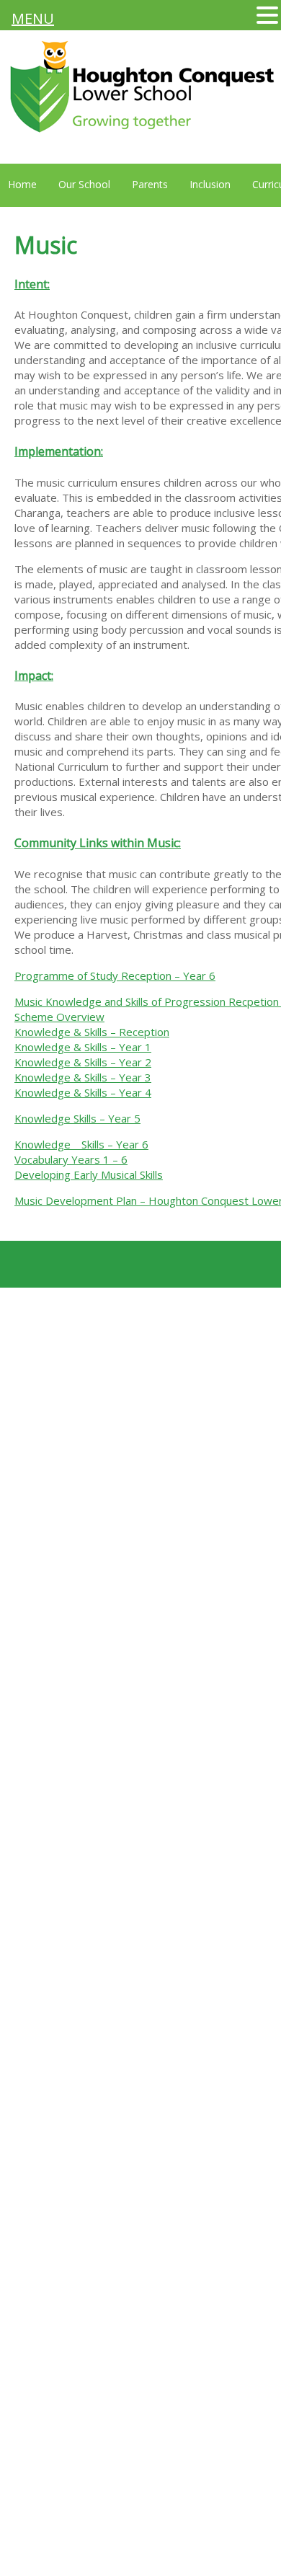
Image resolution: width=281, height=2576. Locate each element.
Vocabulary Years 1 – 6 (71, 1159)
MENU (33, 18)
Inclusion (210, 184)
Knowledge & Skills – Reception (92, 1032)
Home (22, 184)
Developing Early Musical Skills (89, 1174)
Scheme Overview (59, 1017)
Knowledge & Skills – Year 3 (83, 1077)
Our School (84, 184)
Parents (150, 184)
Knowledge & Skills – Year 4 (83, 1092)
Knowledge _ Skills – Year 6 (81, 1144)
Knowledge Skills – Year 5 (77, 1118)
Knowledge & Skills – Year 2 (83, 1062)
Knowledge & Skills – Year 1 (83, 1047)
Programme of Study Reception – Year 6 (115, 975)
